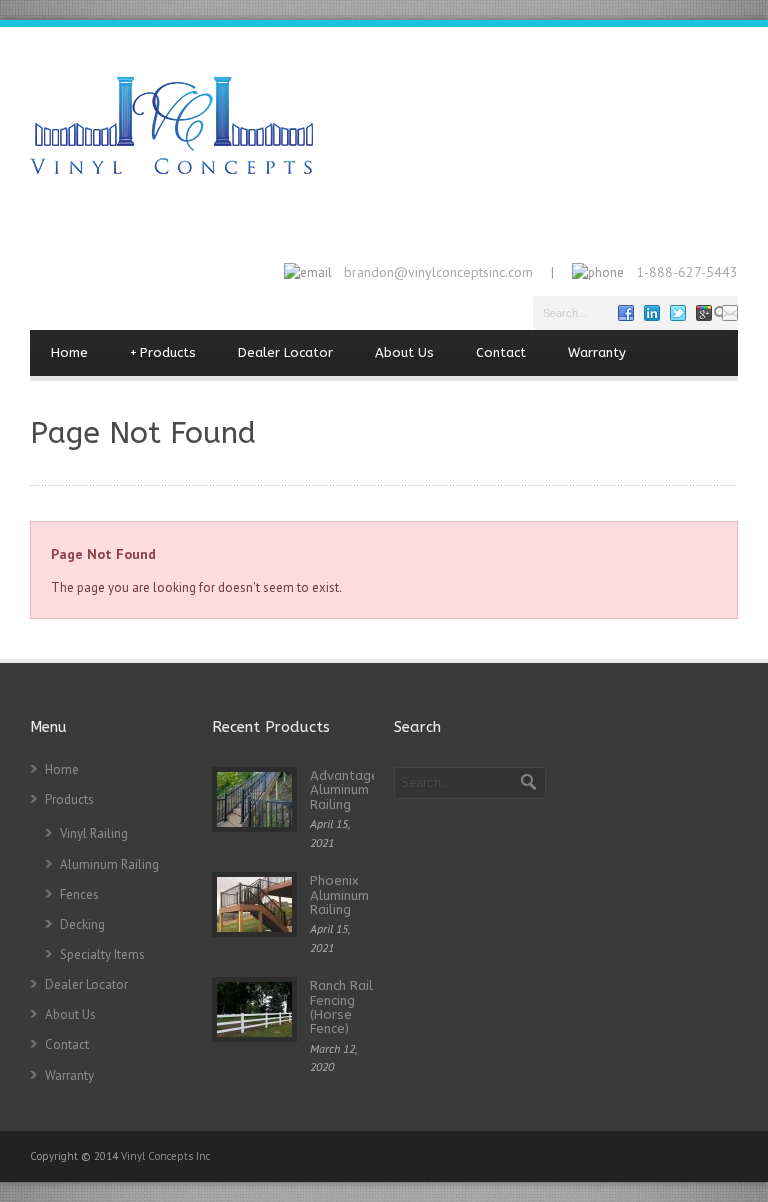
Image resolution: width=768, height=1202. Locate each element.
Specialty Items (102, 954)
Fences (79, 894)
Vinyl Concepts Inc (165, 1156)
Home (69, 352)
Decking (82, 924)
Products (163, 352)
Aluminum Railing (109, 864)
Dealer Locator (285, 352)
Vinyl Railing (94, 833)
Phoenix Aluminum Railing (339, 895)
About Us (404, 352)
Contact (501, 352)
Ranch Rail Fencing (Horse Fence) (341, 1007)
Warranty (597, 352)
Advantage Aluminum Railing (344, 790)
